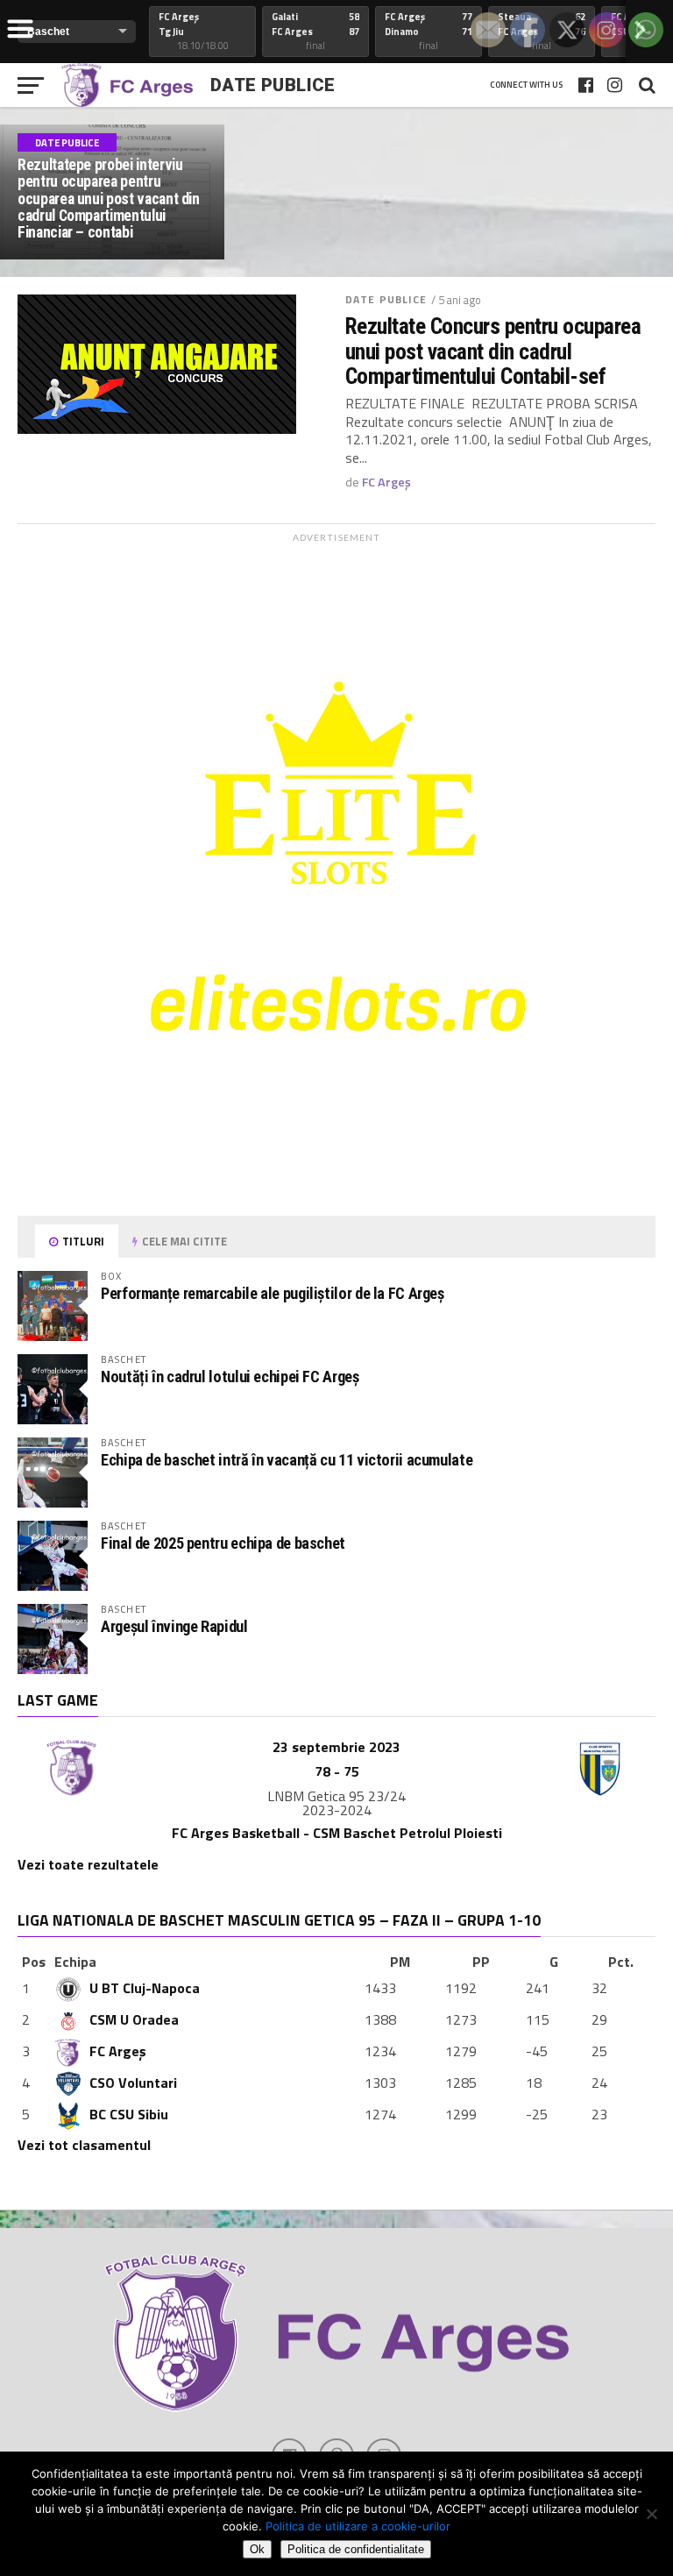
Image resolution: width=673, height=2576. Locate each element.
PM (400, 1962)
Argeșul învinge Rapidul (174, 1626)
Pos (34, 1962)
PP (481, 1962)
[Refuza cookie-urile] (651, 2514)
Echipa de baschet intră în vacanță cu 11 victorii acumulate (287, 1460)
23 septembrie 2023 (336, 1747)
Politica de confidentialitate (356, 2549)
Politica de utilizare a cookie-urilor (358, 2526)
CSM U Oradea (134, 2019)
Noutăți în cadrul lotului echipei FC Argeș (230, 1377)
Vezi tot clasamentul (84, 2145)
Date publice (386, 299)
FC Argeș (386, 482)
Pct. (621, 1962)
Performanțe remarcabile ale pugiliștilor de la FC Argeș (273, 1293)
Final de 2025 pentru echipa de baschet (223, 1543)
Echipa (75, 1962)
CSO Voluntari (133, 2083)
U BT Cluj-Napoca (145, 1988)
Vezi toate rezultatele (88, 1864)
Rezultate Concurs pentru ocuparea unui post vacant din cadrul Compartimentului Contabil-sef (493, 351)
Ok (257, 2549)
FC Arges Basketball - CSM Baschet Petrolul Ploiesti (337, 1833)
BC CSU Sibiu (129, 2114)
